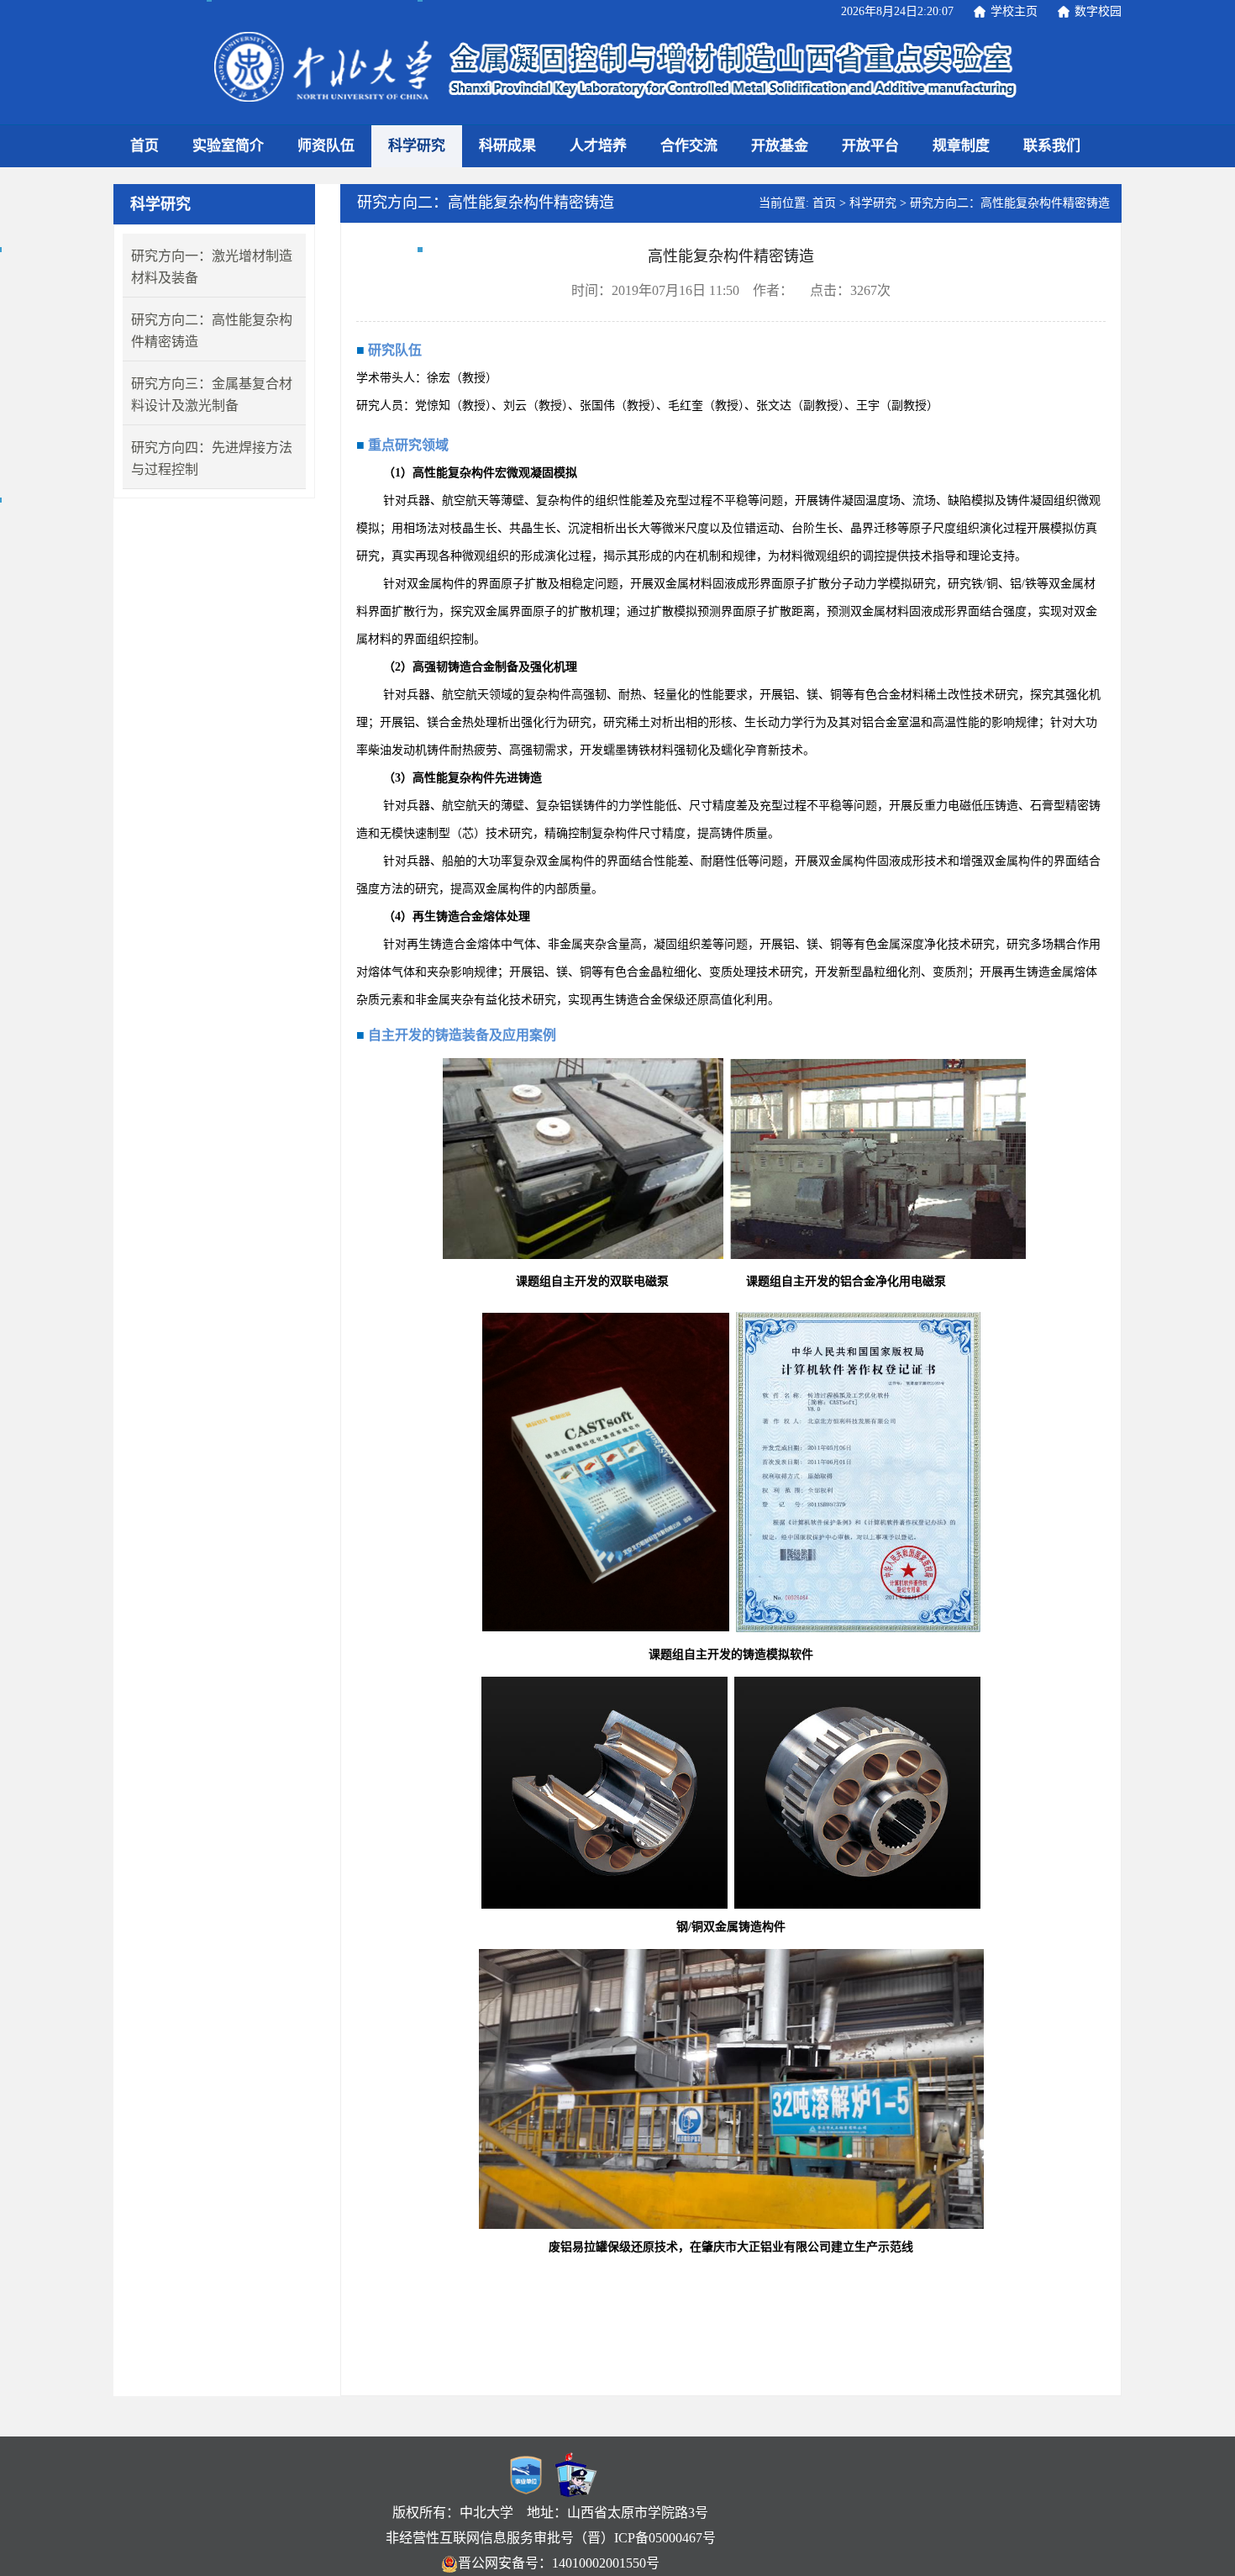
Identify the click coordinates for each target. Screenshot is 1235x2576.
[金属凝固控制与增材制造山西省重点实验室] (616, 70)
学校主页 (1014, 11)
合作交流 (689, 146)
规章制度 (961, 146)
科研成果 (507, 146)
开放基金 (780, 146)
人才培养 (598, 146)
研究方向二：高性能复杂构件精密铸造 (1010, 203)
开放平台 (870, 146)
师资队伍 (326, 146)
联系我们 (1052, 146)
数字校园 (1098, 11)
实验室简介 (228, 146)
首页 (145, 146)
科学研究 (417, 146)
